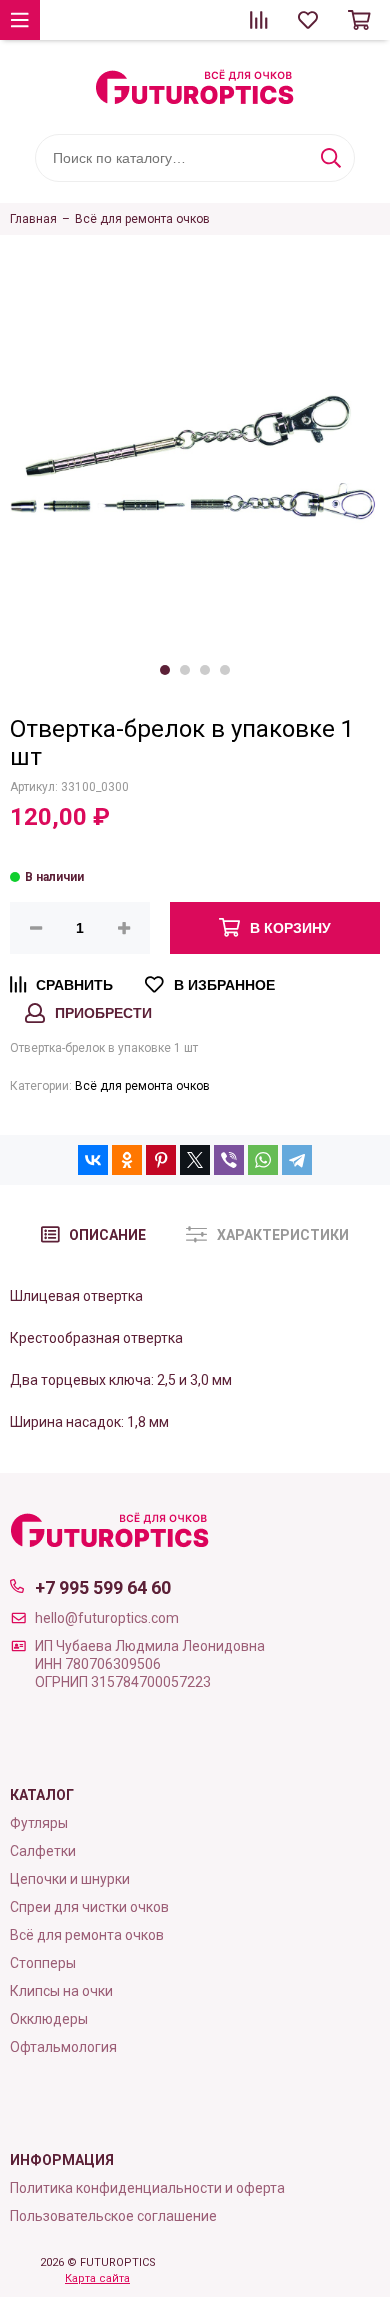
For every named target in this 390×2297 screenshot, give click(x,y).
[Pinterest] (161, 1160)
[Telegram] (297, 1160)
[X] (195, 1160)
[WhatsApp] (263, 1160)
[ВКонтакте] (93, 1160)
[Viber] (229, 1160)
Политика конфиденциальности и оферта (147, 2188)
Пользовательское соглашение (113, 2216)
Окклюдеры (49, 2019)
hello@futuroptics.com (107, 1618)
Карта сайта (97, 2278)
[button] (165, 670)
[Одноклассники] (127, 1160)
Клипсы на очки (61, 1991)
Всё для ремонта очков (142, 1086)
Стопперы (43, 1963)
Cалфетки (43, 1851)
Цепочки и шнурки (70, 1879)
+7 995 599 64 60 (103, 1587)
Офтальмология (63, 2047)
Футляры (39, 1823)
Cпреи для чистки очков (89, 1907)
